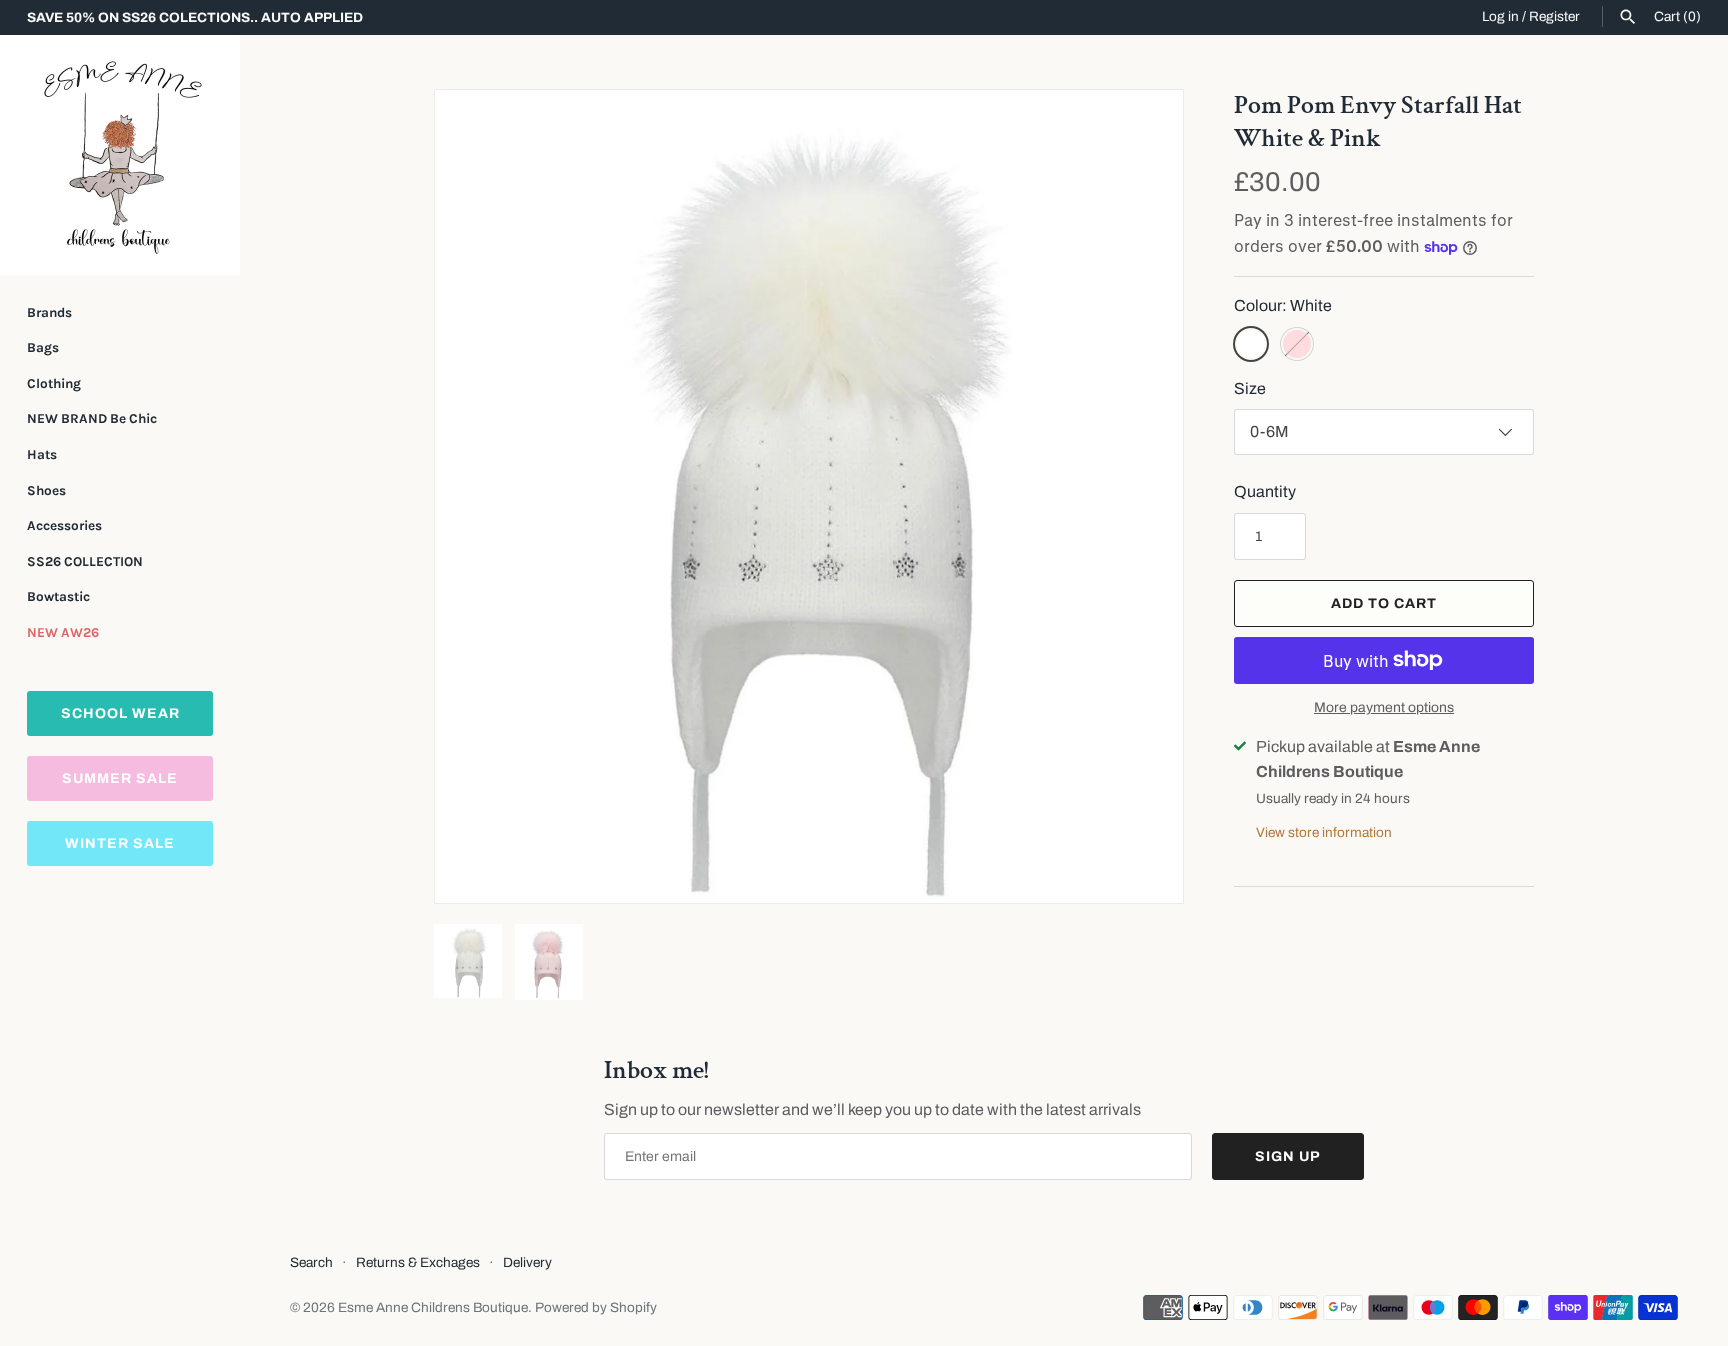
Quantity (1265, 491)
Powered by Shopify (596, 1307)
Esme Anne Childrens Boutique (433, 1307)
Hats (42, 454)
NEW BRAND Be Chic (92, 418)
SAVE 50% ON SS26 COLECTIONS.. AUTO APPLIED (195, 17)
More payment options (1384, 707)
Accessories (64, 525)
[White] (1251, 344)
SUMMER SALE (120, 778)
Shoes (46, 490)
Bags (43, 347)
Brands (49, 312)
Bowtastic (58, 596)
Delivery (527, 1262)
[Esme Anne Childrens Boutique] (120, 155)
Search (311, 1262)
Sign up (1288, 1156)
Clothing (54, 383)
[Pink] (1297, 344)
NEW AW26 (63, 632)
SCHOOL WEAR (120, 713)
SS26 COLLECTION (85, 561)
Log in (1500, 16)
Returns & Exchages (418, 1262)
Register (1554, 16)
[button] (1141, 497)
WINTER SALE (120, 843)
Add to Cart (1384, 603)
